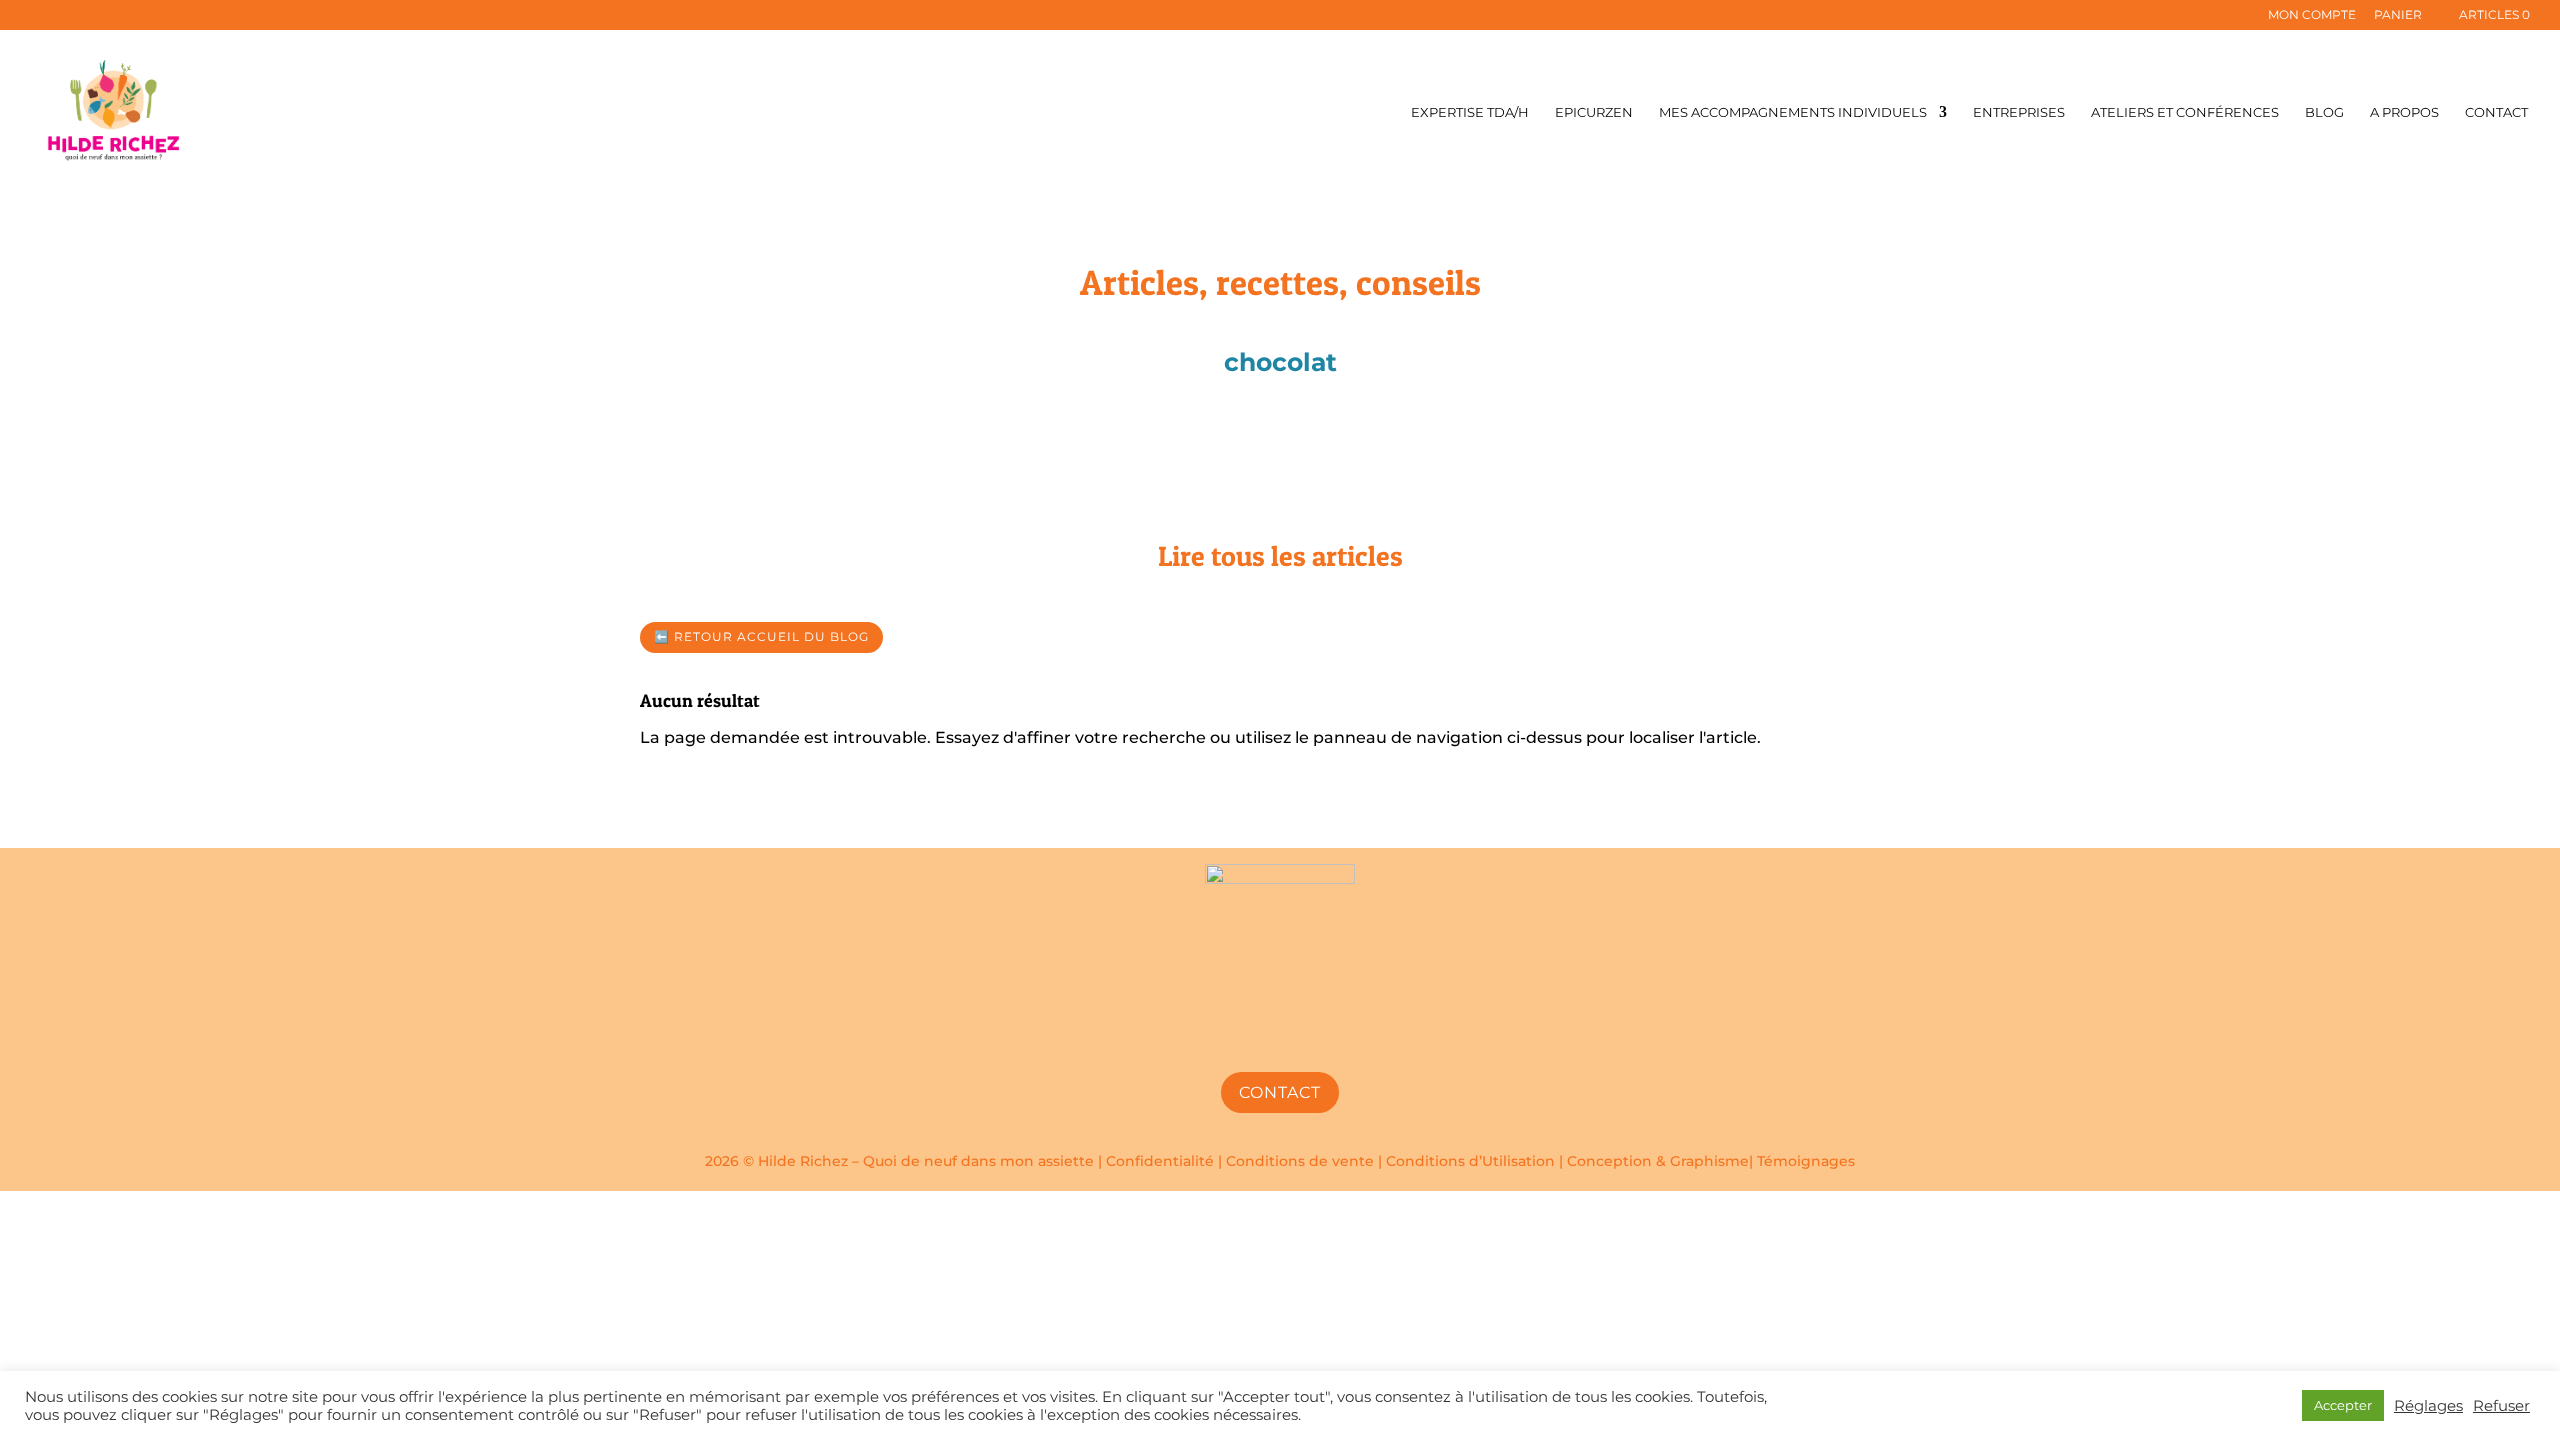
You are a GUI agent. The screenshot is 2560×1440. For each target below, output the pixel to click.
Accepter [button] (2343, 1405)
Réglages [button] (2428, 1406)
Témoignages (1806, 1161)
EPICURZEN (1594, 112)
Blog (2324, 112)
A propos (2404, 112)
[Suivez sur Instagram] (1280, 1034)
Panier (2398, 15)
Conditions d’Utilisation (1470, 1161)
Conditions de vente (1300, 1161)
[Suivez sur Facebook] (1232, 1034)
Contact (2496, 112)
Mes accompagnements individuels (1793, 112)
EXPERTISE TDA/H (1470, 112)
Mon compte (2312, 15)
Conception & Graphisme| (1662, 1161)
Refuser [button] (2501, 1406)
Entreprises (2019, 112)
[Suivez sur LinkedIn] (1328, 1034)
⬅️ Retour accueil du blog (761, 636)
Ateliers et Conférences (2185, 112)
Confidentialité (1160, 1161)
